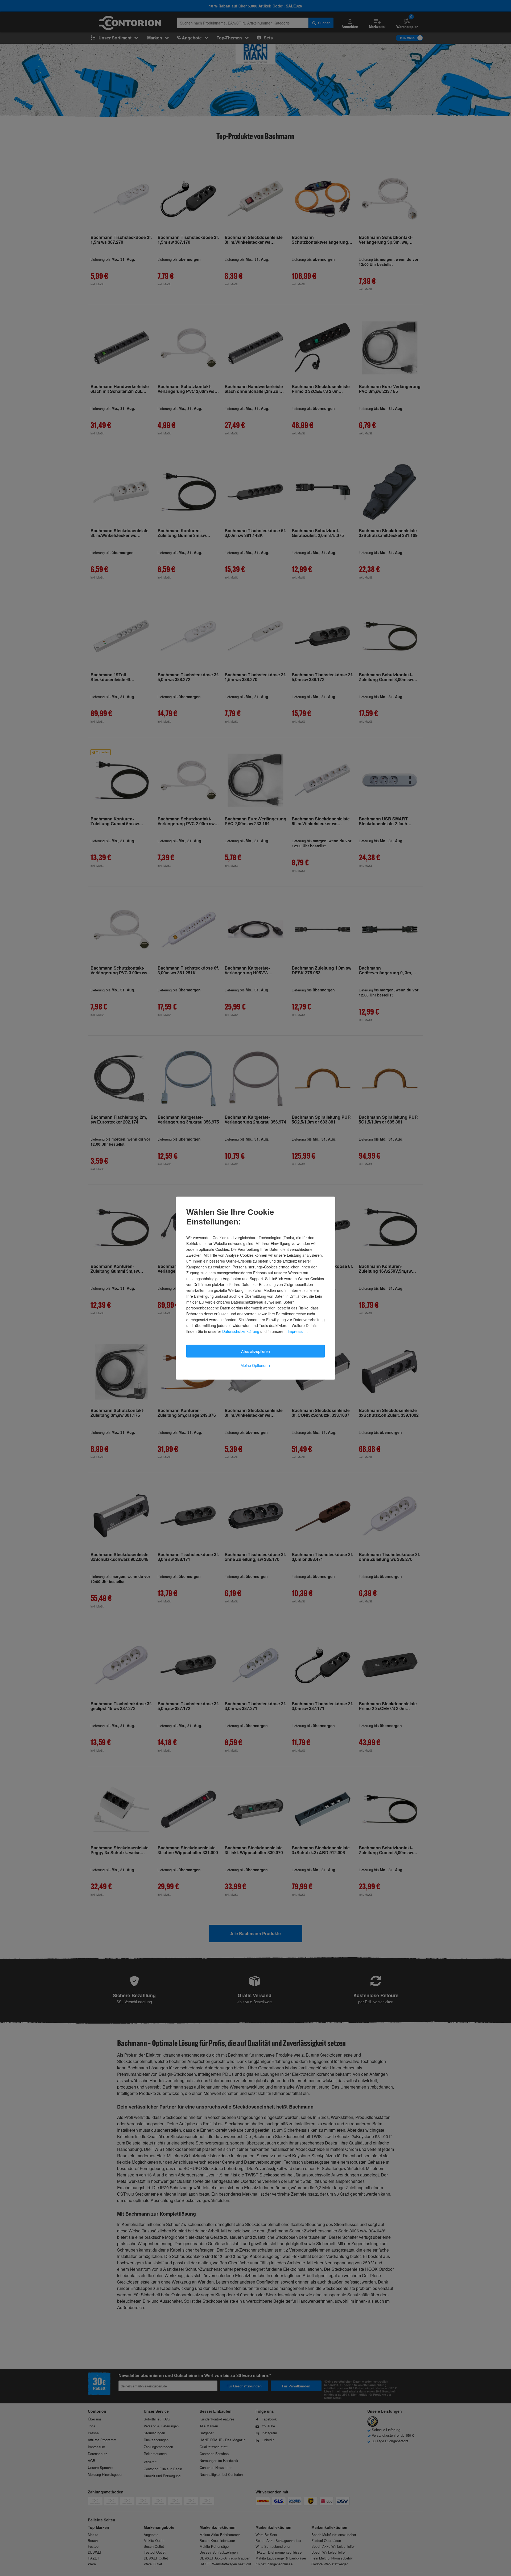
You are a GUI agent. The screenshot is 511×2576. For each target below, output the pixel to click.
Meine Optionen (256, 1365)
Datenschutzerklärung (241, 1331)
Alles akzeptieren (256, 1351)
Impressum (297, 1331)
